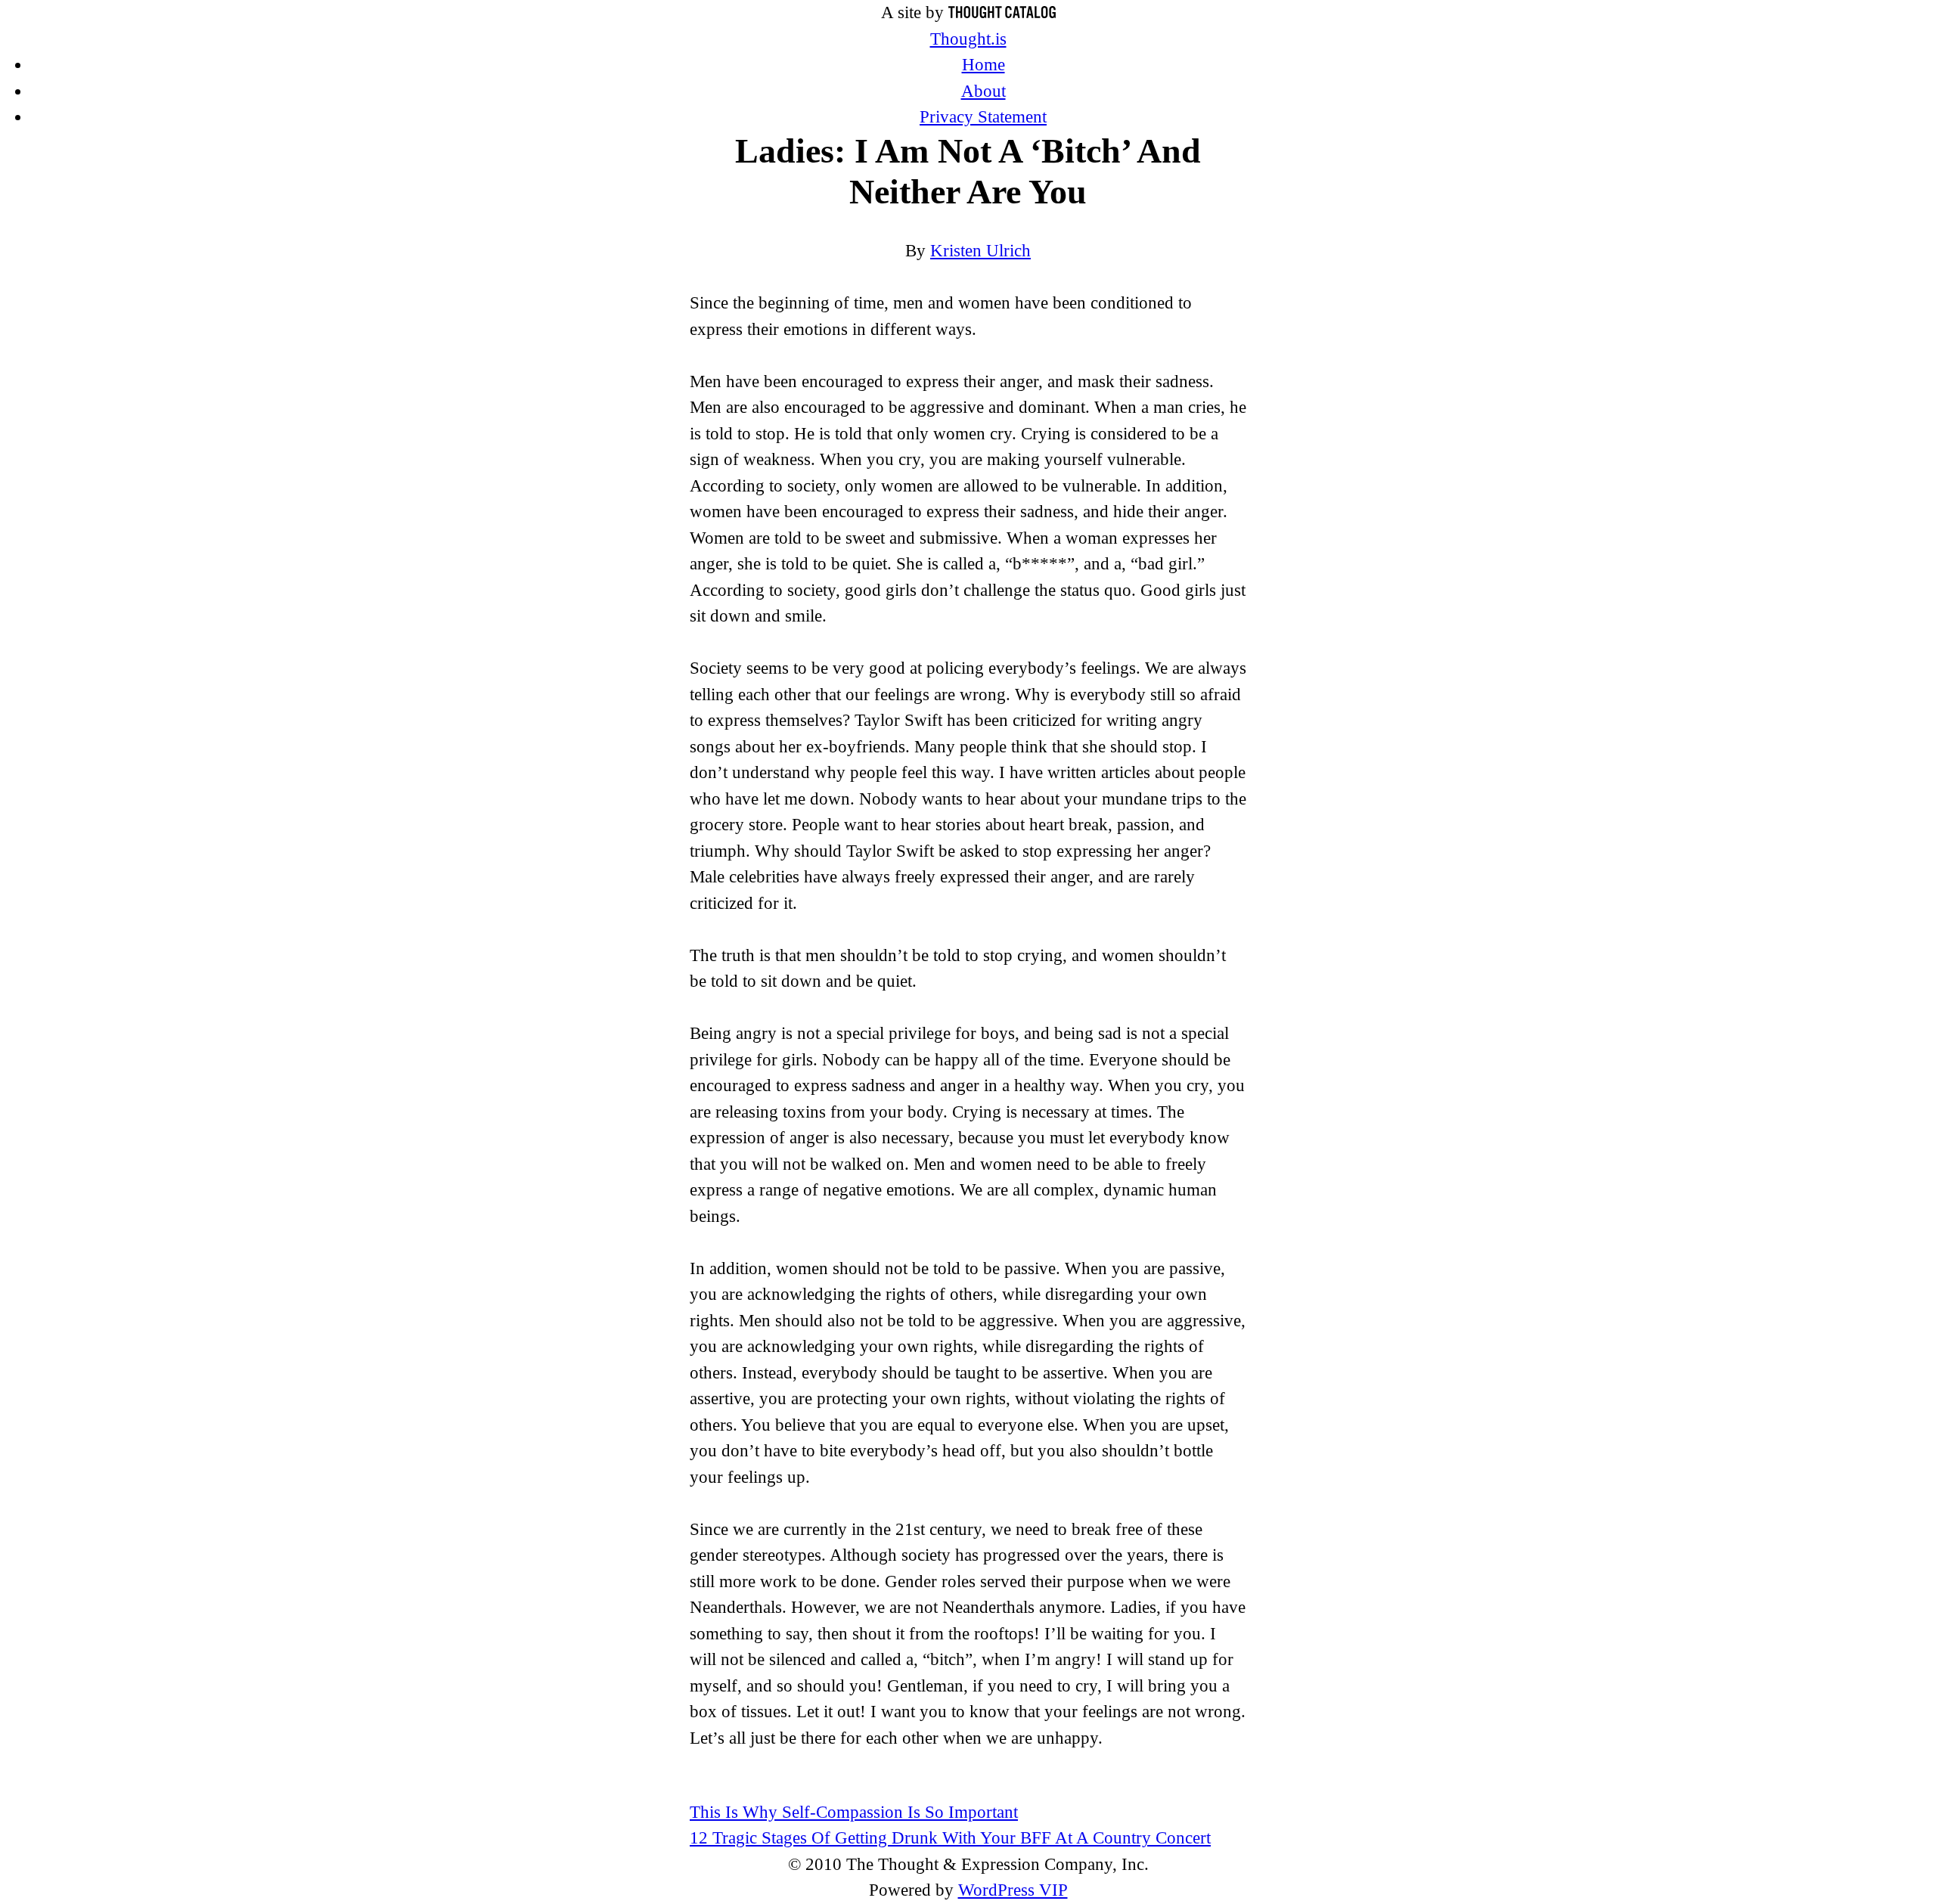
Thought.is (968, 39)
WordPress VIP (1013, 1890)
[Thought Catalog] (1002, 12)
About (984, 91)
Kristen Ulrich (980, 251)
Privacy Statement (983, 117)
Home (984, 65)
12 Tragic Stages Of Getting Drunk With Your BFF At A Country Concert (950, 1838)
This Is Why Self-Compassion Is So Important (854, 1812)
